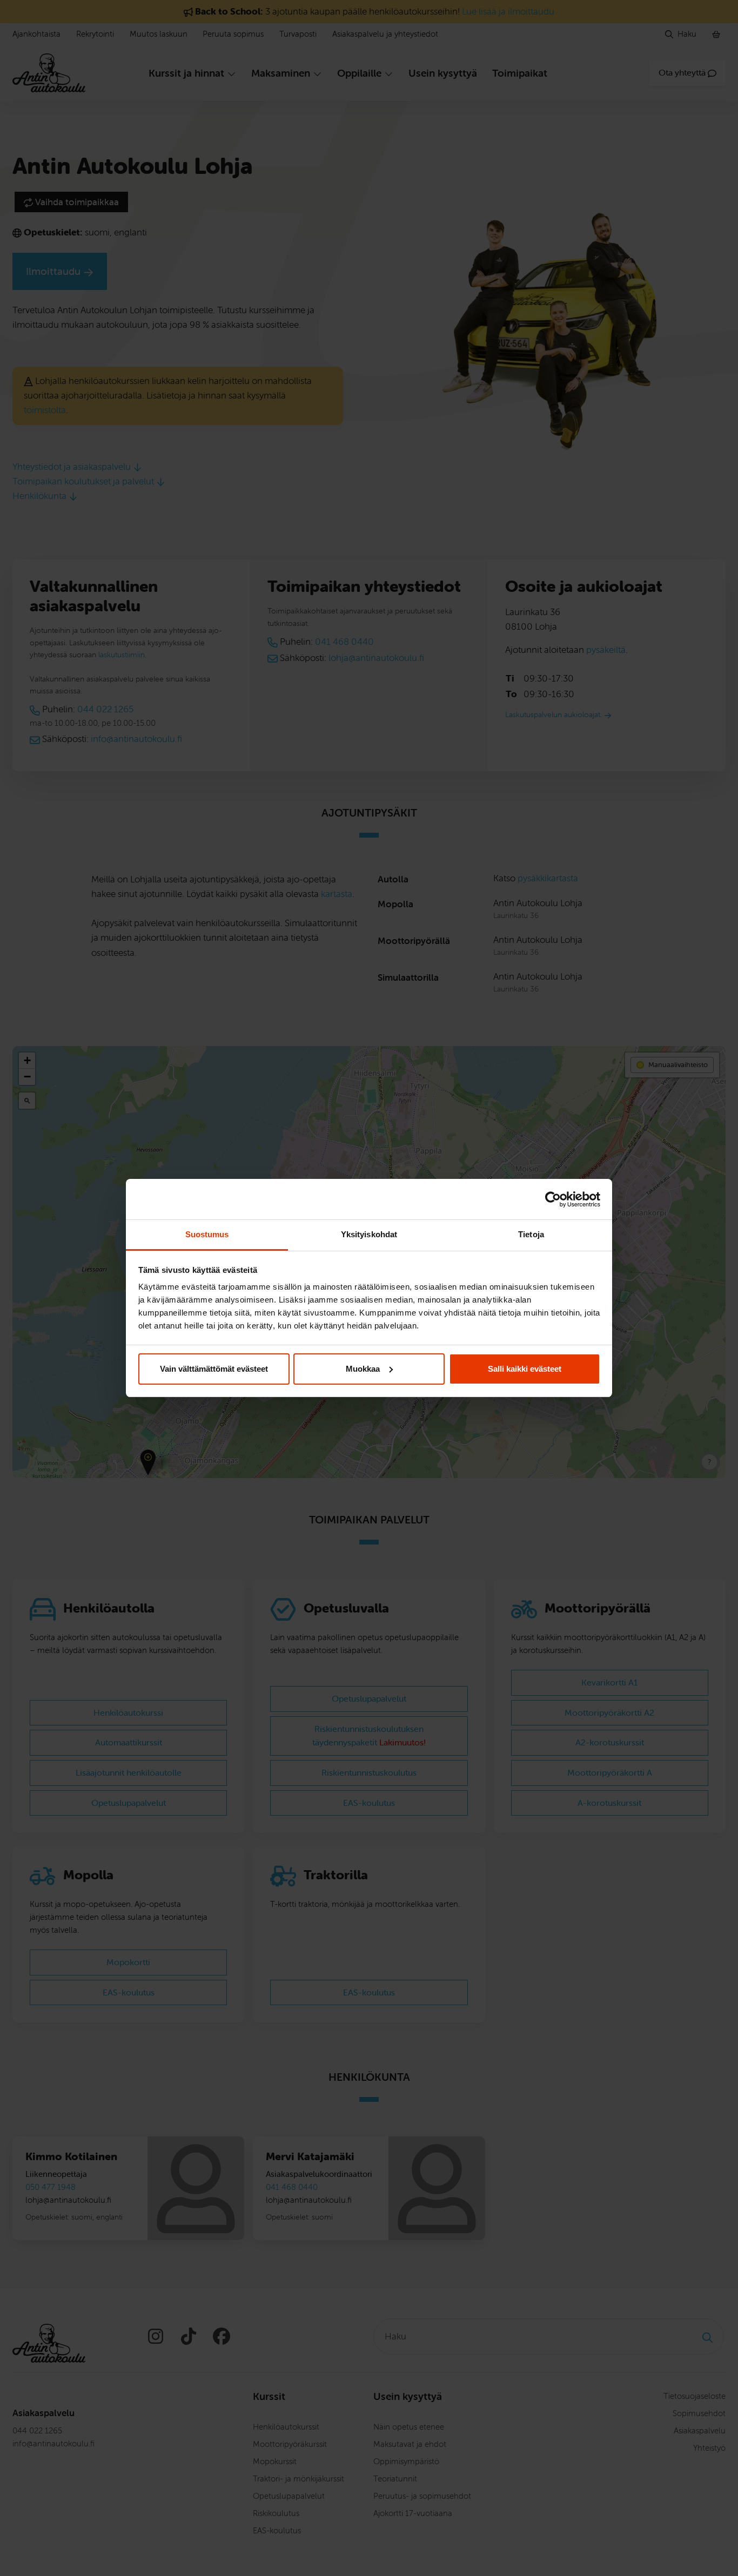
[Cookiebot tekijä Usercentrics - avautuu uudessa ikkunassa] (553, 1199)
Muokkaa (363, 1369)
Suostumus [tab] (207, 1234)
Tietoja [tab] (531, 1234)
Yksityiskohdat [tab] (369, 1234)
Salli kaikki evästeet (525, 1369)
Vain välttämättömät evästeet (214, 1369)
